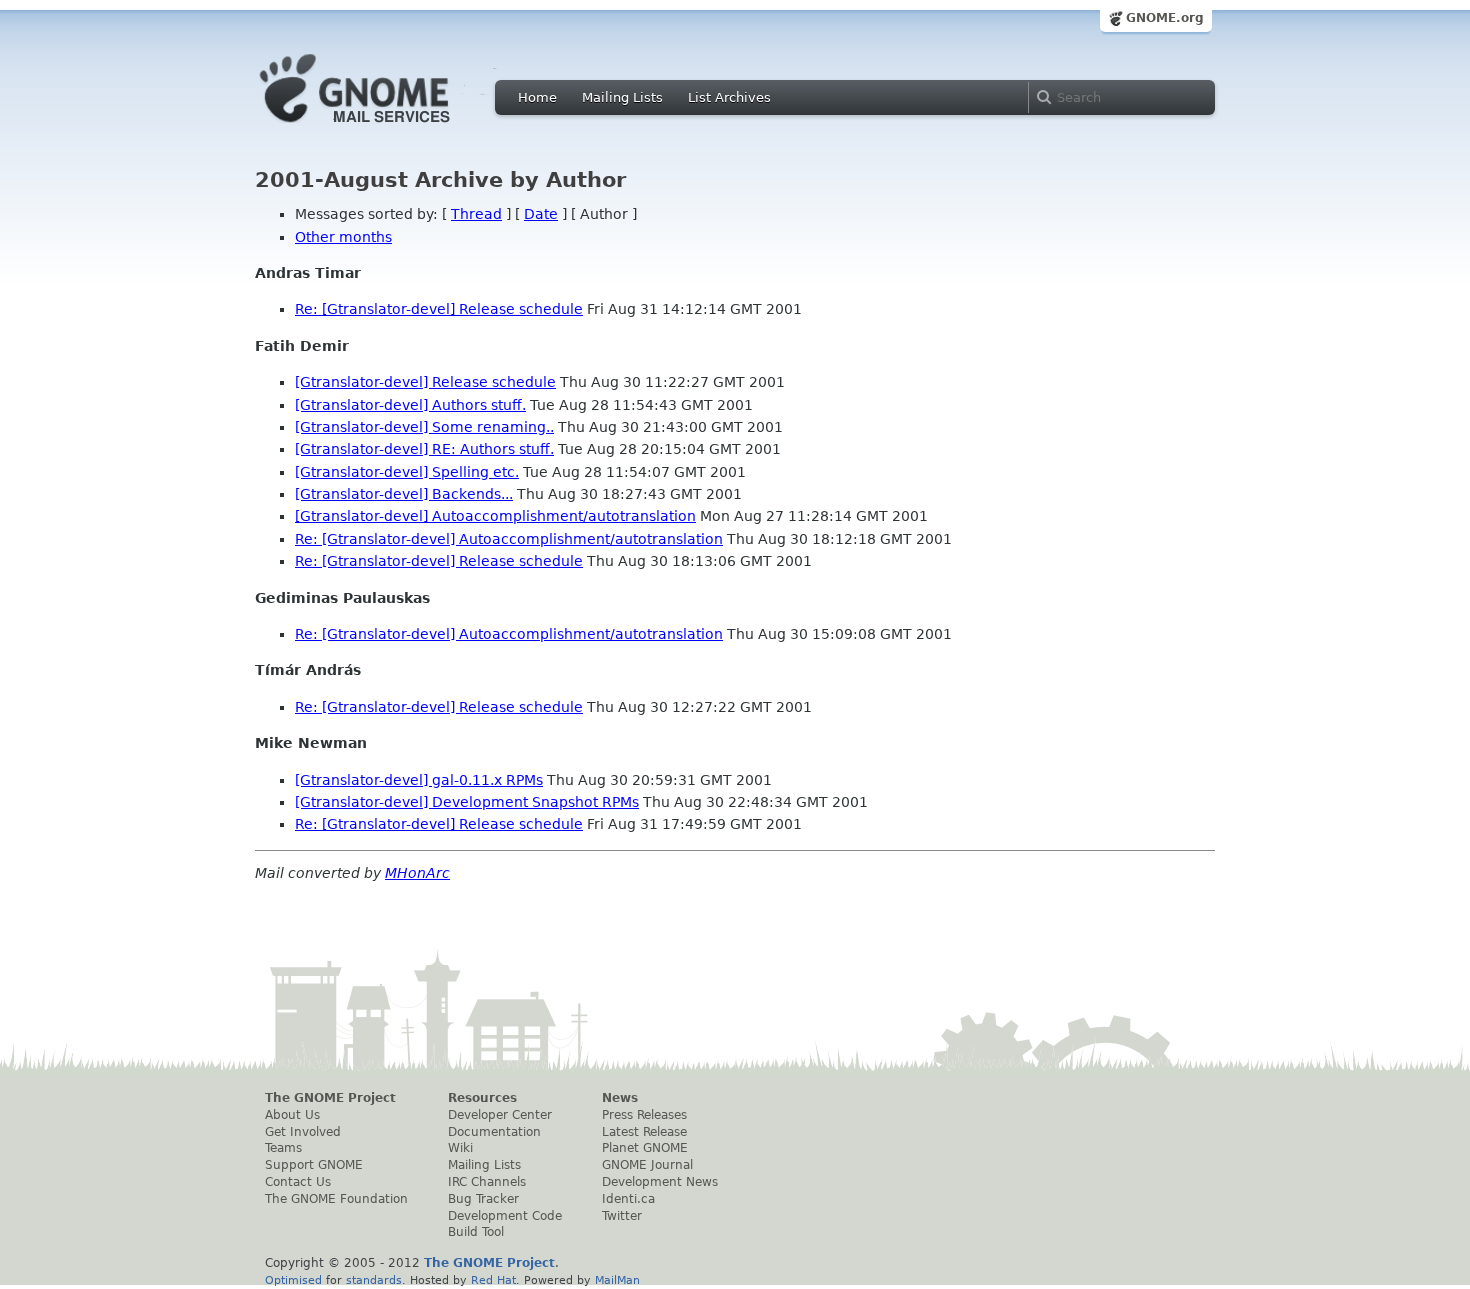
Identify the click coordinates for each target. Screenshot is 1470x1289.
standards (374, 1280)
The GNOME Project (330, 1098)
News (620, 1098)
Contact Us (298, 1182)
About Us (292, 1115)
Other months (343, 237)
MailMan (617, 1280)
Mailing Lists (622, 97)
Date (541, 214)
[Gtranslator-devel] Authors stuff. (410, 405)
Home (537, 97)
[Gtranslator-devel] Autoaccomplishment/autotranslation (495, 516)
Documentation (494, 1132)
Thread (476, 214)
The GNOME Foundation (336, 1199)
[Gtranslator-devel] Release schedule (425, 382)
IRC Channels (487, 1182)
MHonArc (417, 873)
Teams (283, 1148)
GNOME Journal (647, 1165)
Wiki (460, 1148)
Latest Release (644, 1132)
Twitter (622, 1216)
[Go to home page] (385, 128)
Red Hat (493, 1280)
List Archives (729, 97)
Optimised (293, 1280)
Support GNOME (314, 1165)
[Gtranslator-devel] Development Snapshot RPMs (467, 802)
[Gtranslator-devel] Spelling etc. (407, 472)
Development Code (505, 1216)
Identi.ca (628, 1199)
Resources (482, 1098)
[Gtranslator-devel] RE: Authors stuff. (424, 449)
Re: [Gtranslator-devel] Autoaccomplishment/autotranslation (509, 539)
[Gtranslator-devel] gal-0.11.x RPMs (419, 780)
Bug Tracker (483, 1199)
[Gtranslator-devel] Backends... (404, 494)
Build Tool (476, 1232)
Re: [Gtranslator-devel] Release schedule (439, 309)
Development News (660, 1182)
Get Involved (303, 1132)
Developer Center (500, 1115)
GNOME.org (1165, 18)
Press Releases (644, 1115)
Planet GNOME (645, 1148)
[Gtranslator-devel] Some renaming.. (424, 427)
